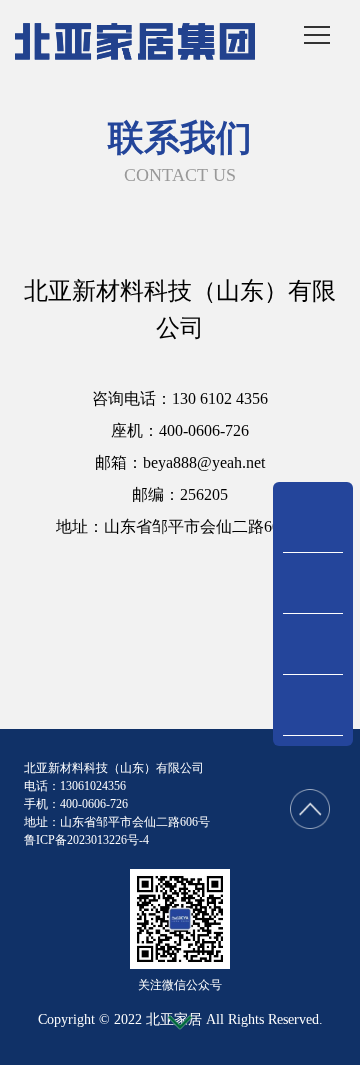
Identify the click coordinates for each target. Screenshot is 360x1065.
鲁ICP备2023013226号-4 (86, 840)
